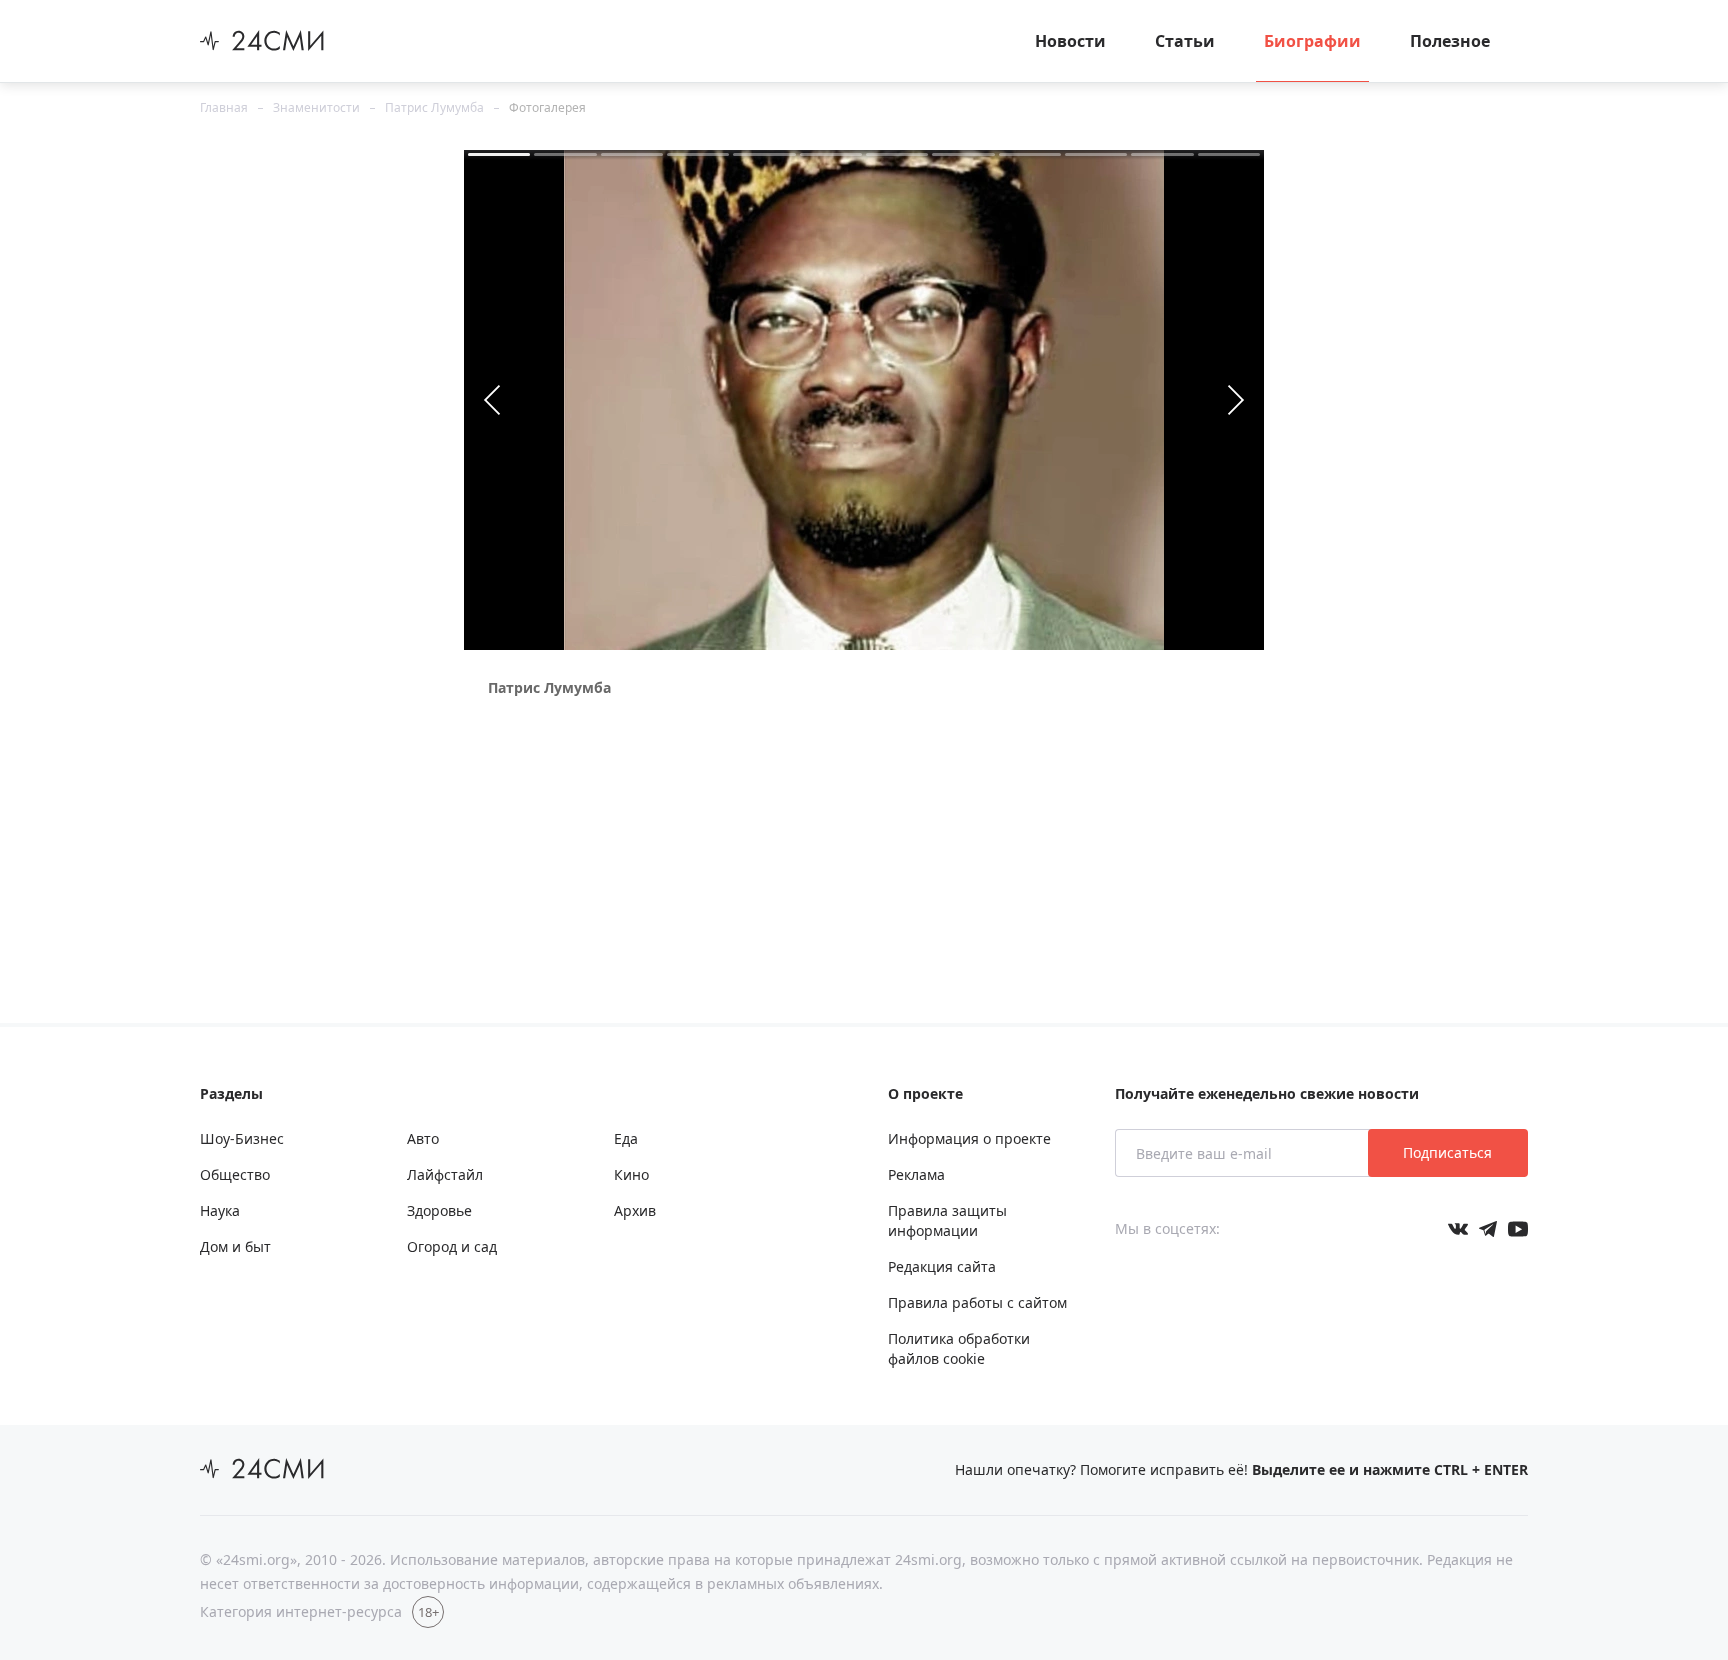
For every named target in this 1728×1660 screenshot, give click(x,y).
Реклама (916, 1174)
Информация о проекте (969, 1138)
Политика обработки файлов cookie (959, 1348)
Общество (235, 1174)
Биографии (1312, 41)
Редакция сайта (942, 1266)
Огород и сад (452, 1246)
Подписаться (1447, 1152)
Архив (635, 1210)
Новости (1070, 41)
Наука (220, 1210)
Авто (423, 1138)
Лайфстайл (445, 1174)
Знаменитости (316, 107)
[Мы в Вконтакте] (1458, 1229)
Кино (631, 1174)
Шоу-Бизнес (242, 1138)
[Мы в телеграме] (1488, 1229)
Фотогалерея (547, 107)
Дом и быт (235, 1246)
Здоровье (439, 1210)
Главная (224, 107)
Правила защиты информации (947, 1220)
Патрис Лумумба (434, 107)
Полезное (1450, 41)
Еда (626, 1138)
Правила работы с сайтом (977, 1302)
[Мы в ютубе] (1518, 1229)
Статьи (1185, 41)
